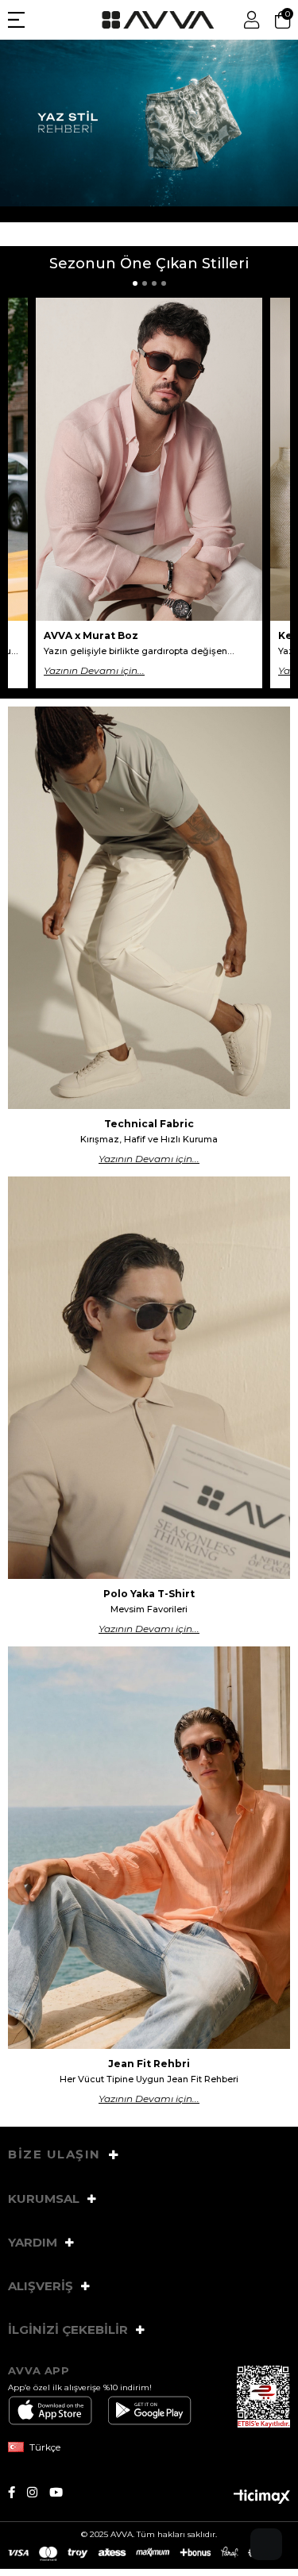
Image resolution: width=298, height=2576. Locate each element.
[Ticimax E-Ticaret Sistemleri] (262, 2498)
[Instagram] (38, 2492)
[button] (135, 283)
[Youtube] (62, 2492)
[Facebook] (17, 2492)
